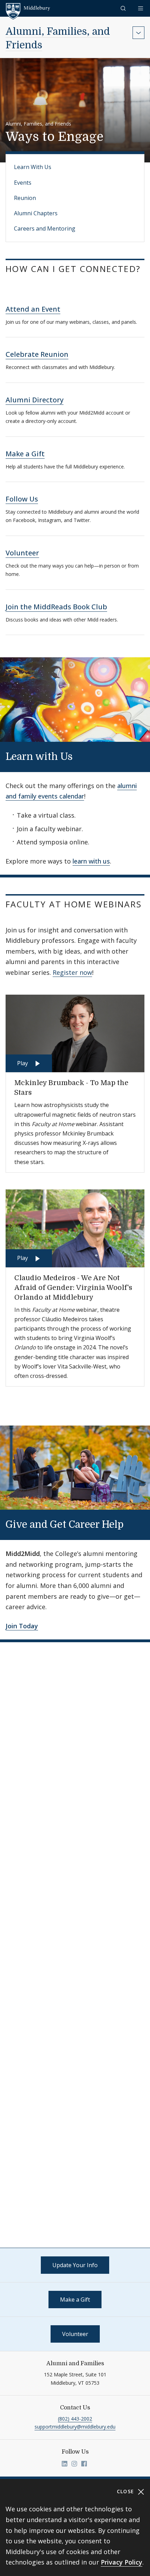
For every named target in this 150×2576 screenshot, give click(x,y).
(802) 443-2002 (75, 2419)
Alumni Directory (35, 400)
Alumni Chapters (36, 213)
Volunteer (22, 553)
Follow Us (22, 499)
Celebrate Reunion (37, 354)
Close (126, 2491)
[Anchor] (12, 280)
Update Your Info (75, 2265)
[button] (124, 8)
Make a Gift (25, 454)
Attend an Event (33, 309)
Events (23, 183)
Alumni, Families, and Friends (38, 124)
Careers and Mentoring (45, 228)
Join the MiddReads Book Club (56, 607)
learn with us (91, 861)
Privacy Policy (122, 2562)
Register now (72, 972)
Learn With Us (33, 167)
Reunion (25, 198)
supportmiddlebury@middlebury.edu (75, 2427)
